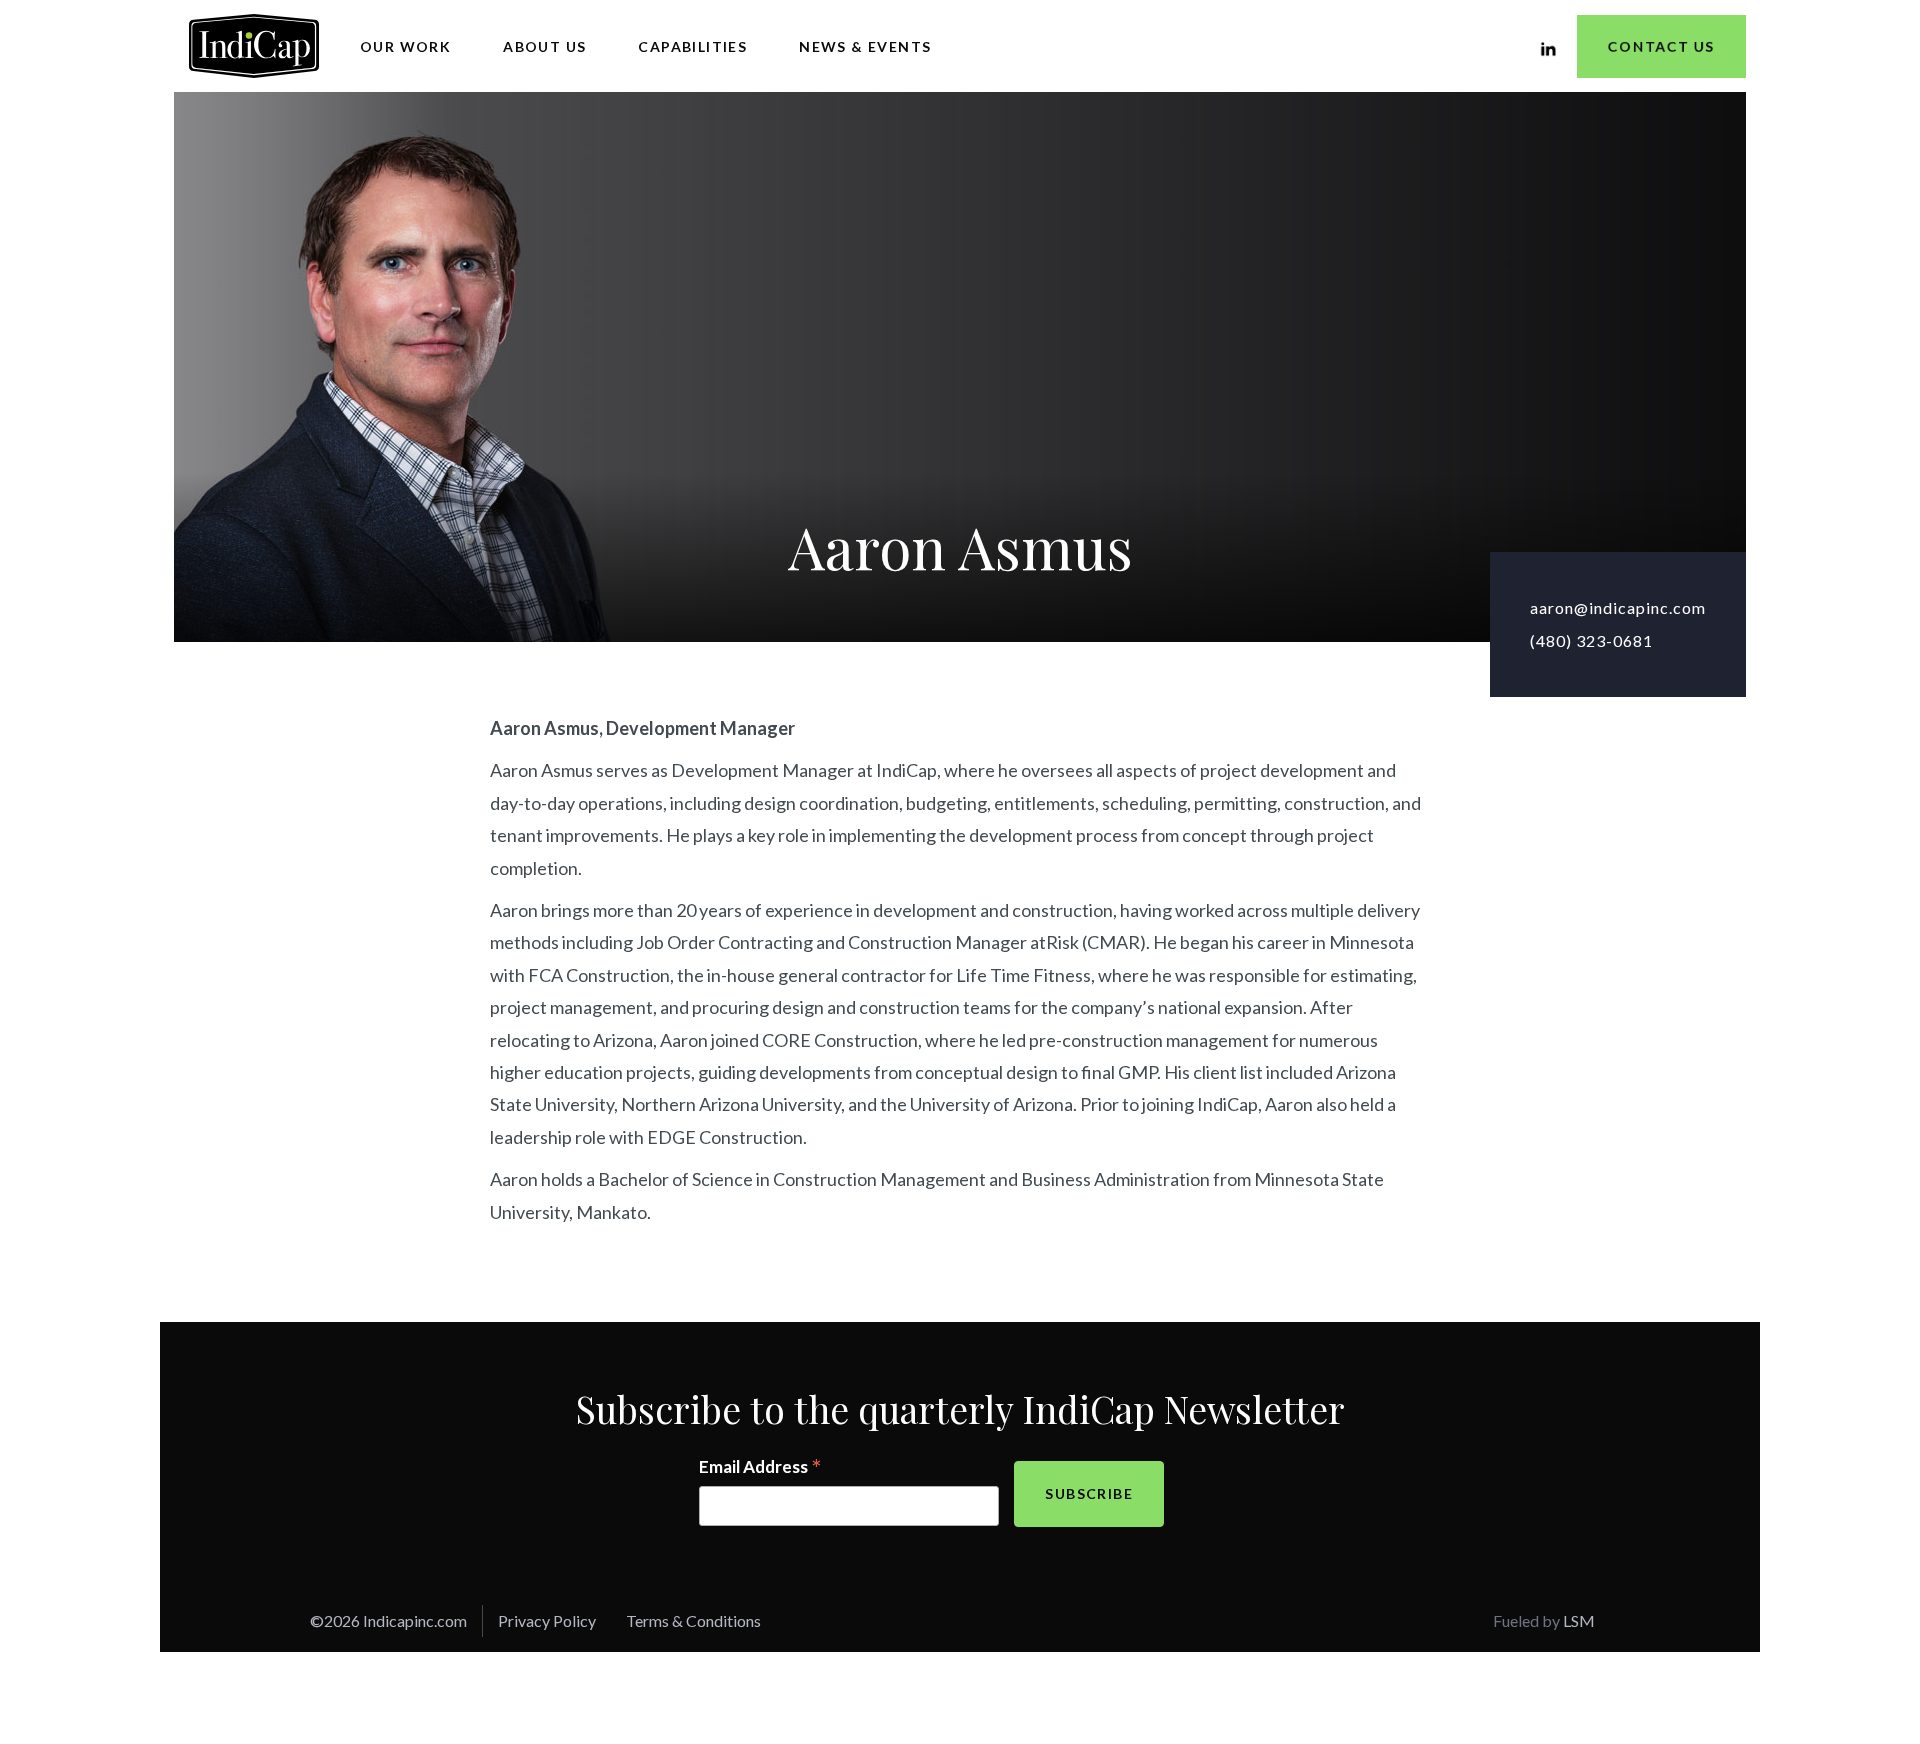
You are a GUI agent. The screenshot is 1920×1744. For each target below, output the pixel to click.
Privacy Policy (547, 1620)
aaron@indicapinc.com (1618, 607)
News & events (865, 46)
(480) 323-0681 (1591, 640)
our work (405, 46)
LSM (1579, 1620)
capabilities (692, 46)
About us (544, 46)
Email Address (760, 1468)
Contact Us (1661, 46)
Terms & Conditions (693, 1620)
